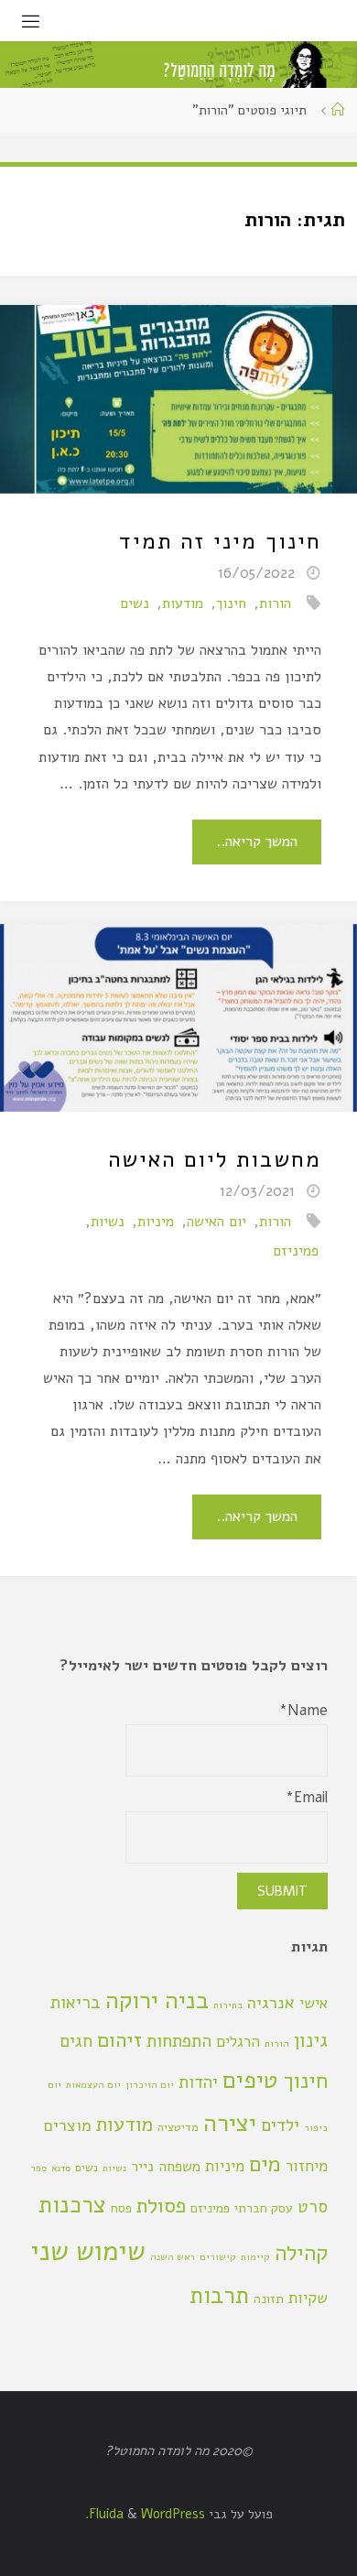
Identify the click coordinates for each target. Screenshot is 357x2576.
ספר (38, 2168)
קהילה (301, 2253)
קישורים (218, 2257)
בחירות (228, 2005)
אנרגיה (271, 2003)
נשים (135, 603)
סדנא (61, 2168)
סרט (313, 2207)
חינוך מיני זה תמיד (220, 541)
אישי (314, 2003)
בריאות (76, 2003)
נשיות (108, 1222)
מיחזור (307, 2166)
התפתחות (179, 2041)
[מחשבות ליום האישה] (178, 1018)
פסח (121, 2208)
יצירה (230, 2123)
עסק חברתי (264, 2208)
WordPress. (145, 2514)
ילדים (280, 2125)
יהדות (198, 2082)
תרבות (219, 2295)
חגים (76, 2041)
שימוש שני (88, 2251)
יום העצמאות (93, 2085)
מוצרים (68, 2125)
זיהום (119, 2040)
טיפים (250, 2080)
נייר (142, 2167)
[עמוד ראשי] (338, 110)
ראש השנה (173, 2257)
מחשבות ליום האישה (215, 1159)
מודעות (183, 603)
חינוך (231, 603)
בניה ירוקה (157, 2000)
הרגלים (238, 2042)
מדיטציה (178, 2127)
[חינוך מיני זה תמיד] (178, 399)
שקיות (308, 2298)
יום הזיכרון (150, 2085)
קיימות (255, 2257)
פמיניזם (296, 1251)
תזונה (269, 2299)
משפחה (179, 2167)
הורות (275, 603)
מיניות (156, 1222)
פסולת (161, 2206)
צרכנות (72, 2205)
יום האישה (216, 1222)
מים (265, 2164)
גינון (311, 2040)
